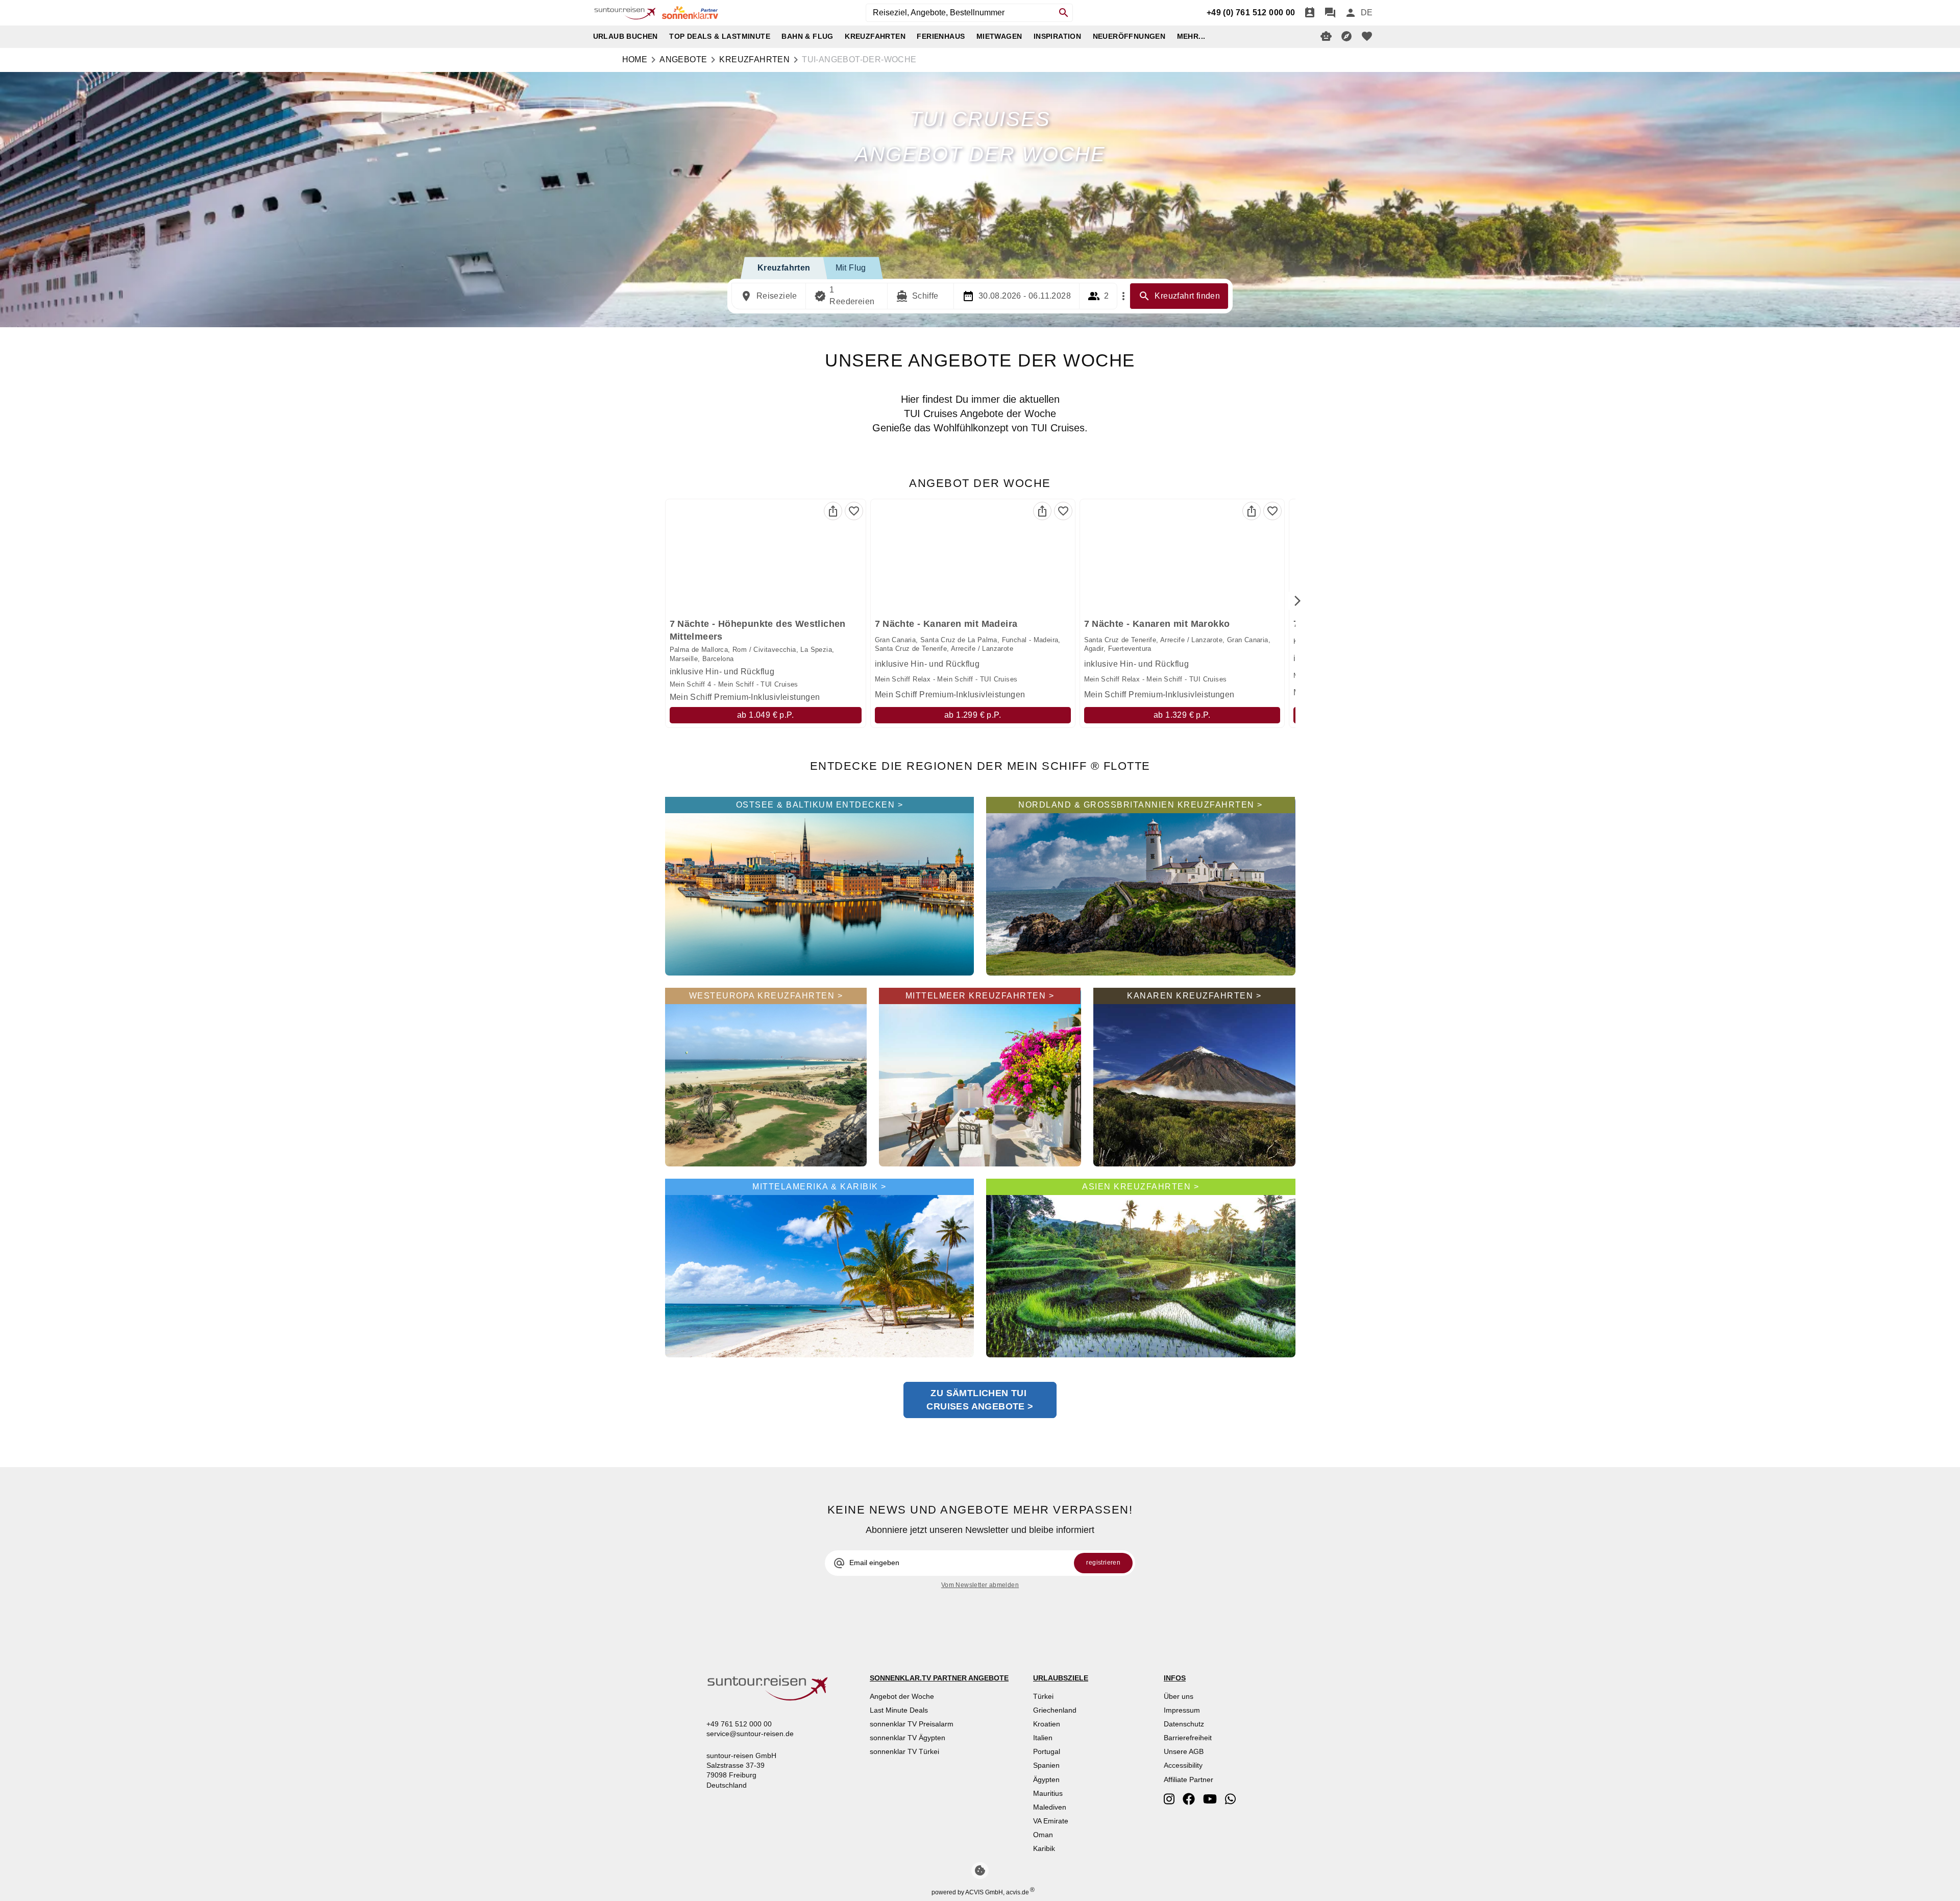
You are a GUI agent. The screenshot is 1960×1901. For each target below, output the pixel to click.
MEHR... (1191, 36)
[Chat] (1330, 13)
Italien (1043, 1738)
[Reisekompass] (1346, 36)
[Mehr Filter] (1123, 296)
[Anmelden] (1351, 13)
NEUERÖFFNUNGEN (1129, 36)
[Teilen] (833, 511)
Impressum (1182, 1710)
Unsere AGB (1184, 1751)
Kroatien (1047, 1724)
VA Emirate (1051, 1821)
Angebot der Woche (902, 1696)
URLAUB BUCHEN (626, 36)
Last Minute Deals (899, 1710)
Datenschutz (1184, 1724)
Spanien (1046, 1765)
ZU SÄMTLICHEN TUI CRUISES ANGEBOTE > (980, 1399)
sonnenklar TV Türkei (904, 1751)
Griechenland (1055, 1710)
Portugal (1047, 1751)
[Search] (1064, 13)
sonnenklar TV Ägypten (908, 1738)
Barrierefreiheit (1188, 1738)
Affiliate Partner (1189, 1780)
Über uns (1179, 1696)
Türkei (1043, 1696)
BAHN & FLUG (807, 36)
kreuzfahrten (754, 59)
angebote (683, 59)
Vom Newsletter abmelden (980, 1585)
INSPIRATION (1057, 36)
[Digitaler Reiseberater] (1326, 36)
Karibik (1044, 1848)
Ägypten (1046, 1780)
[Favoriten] (854, 511)
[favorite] (1367, 36)
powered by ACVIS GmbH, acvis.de (980, 1892)
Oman (1043, 1835)
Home (635, 59)
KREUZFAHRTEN (875, 36)
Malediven (1050, 1807)
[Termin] (1310, 13)
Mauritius (1048, 1793)
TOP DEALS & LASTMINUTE (720, 36)
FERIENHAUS (941, 36)
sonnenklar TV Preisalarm (912, 1724)
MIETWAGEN (999, 36)
